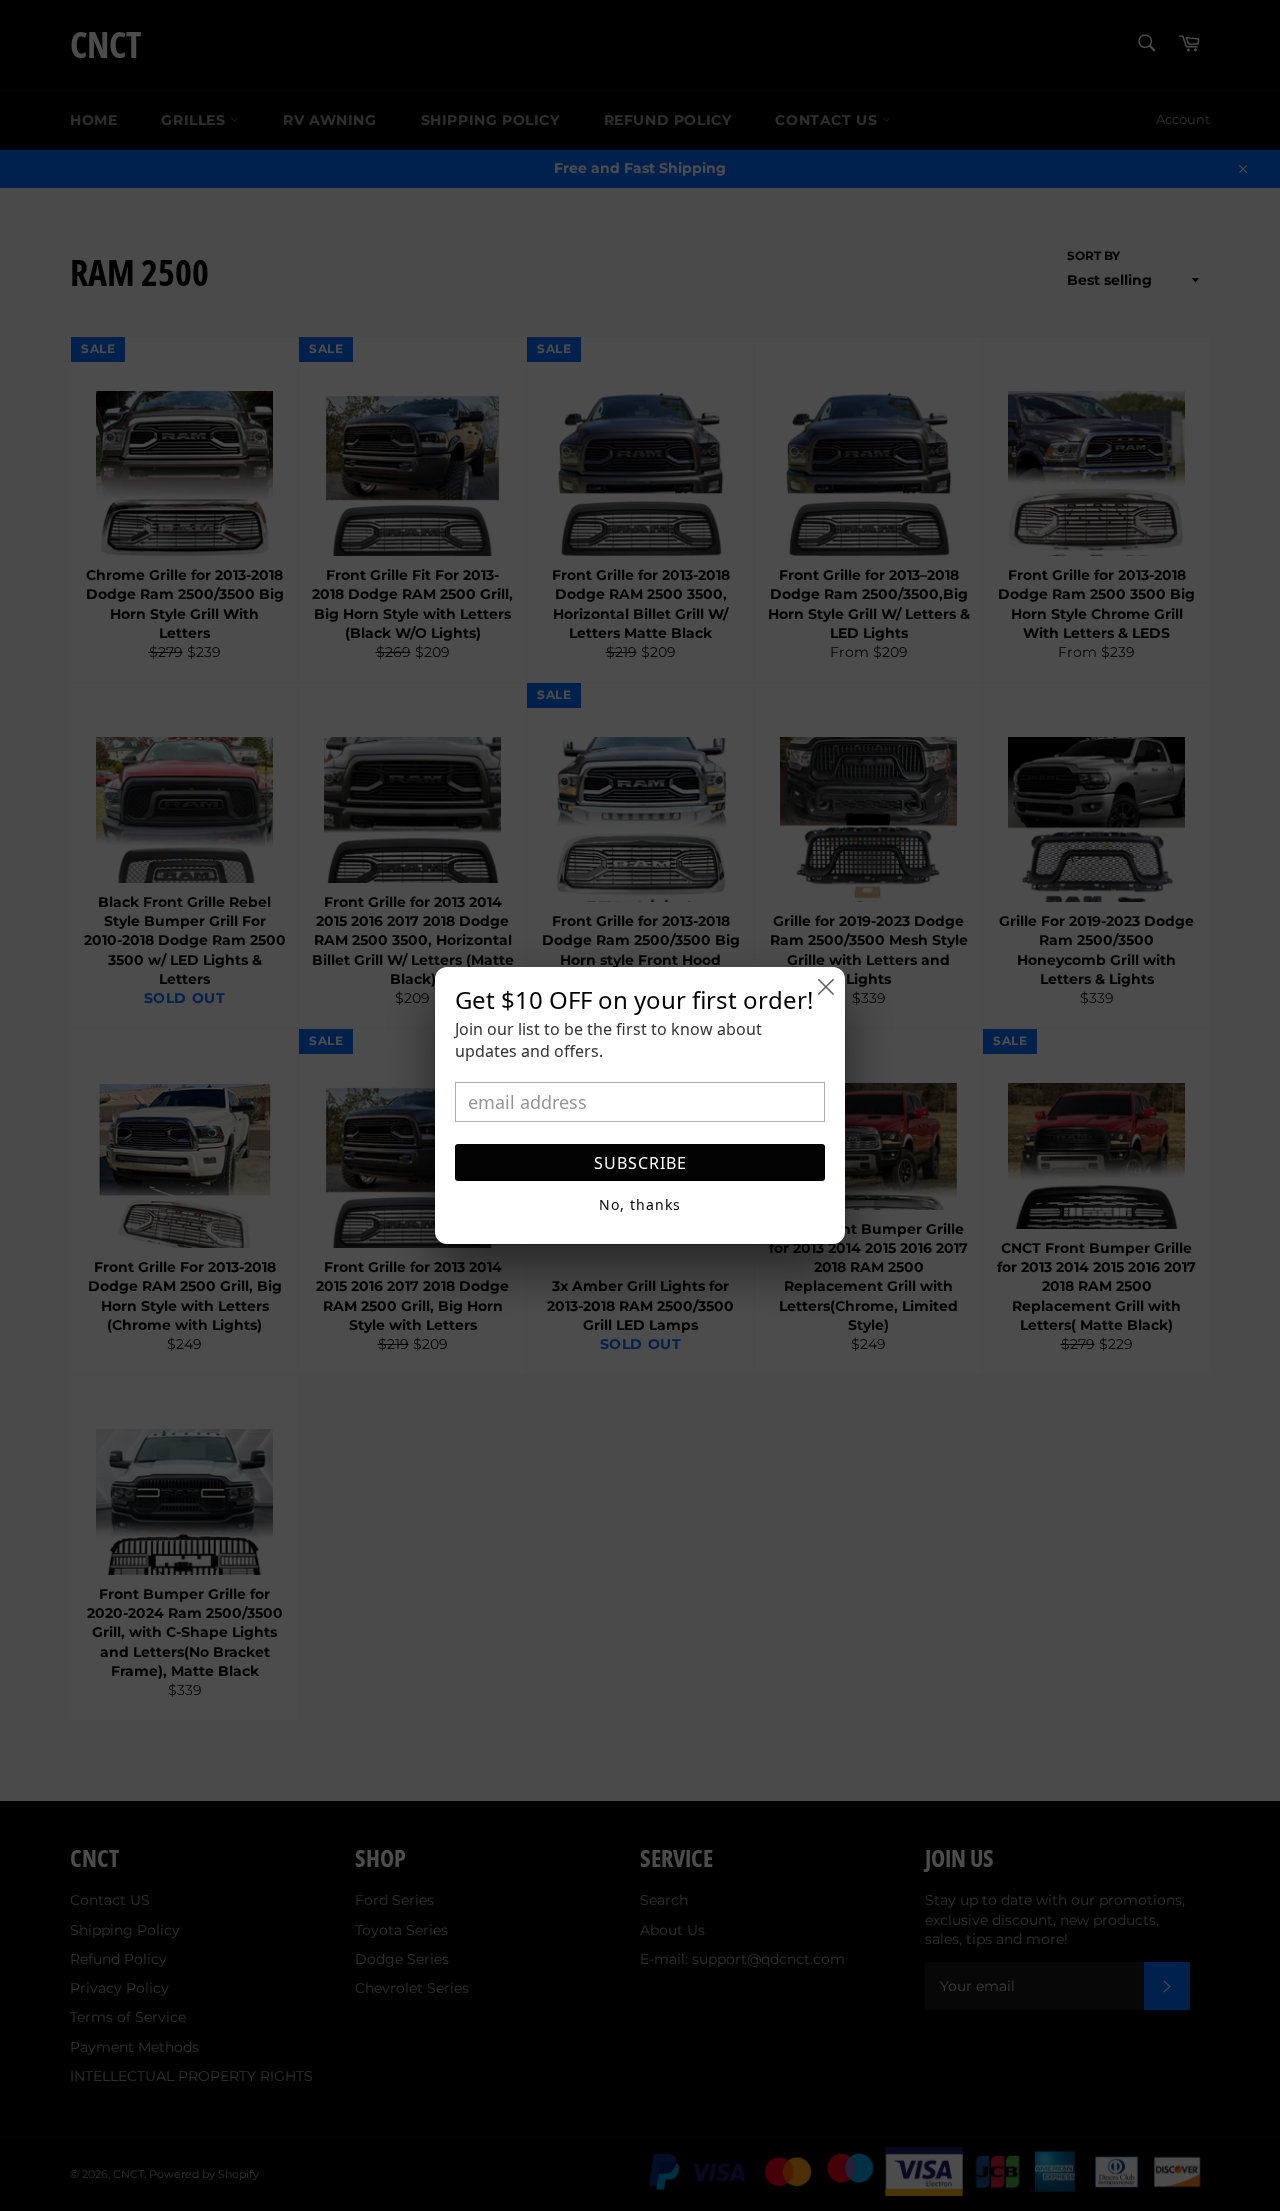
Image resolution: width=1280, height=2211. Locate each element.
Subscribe (640, 1163)
